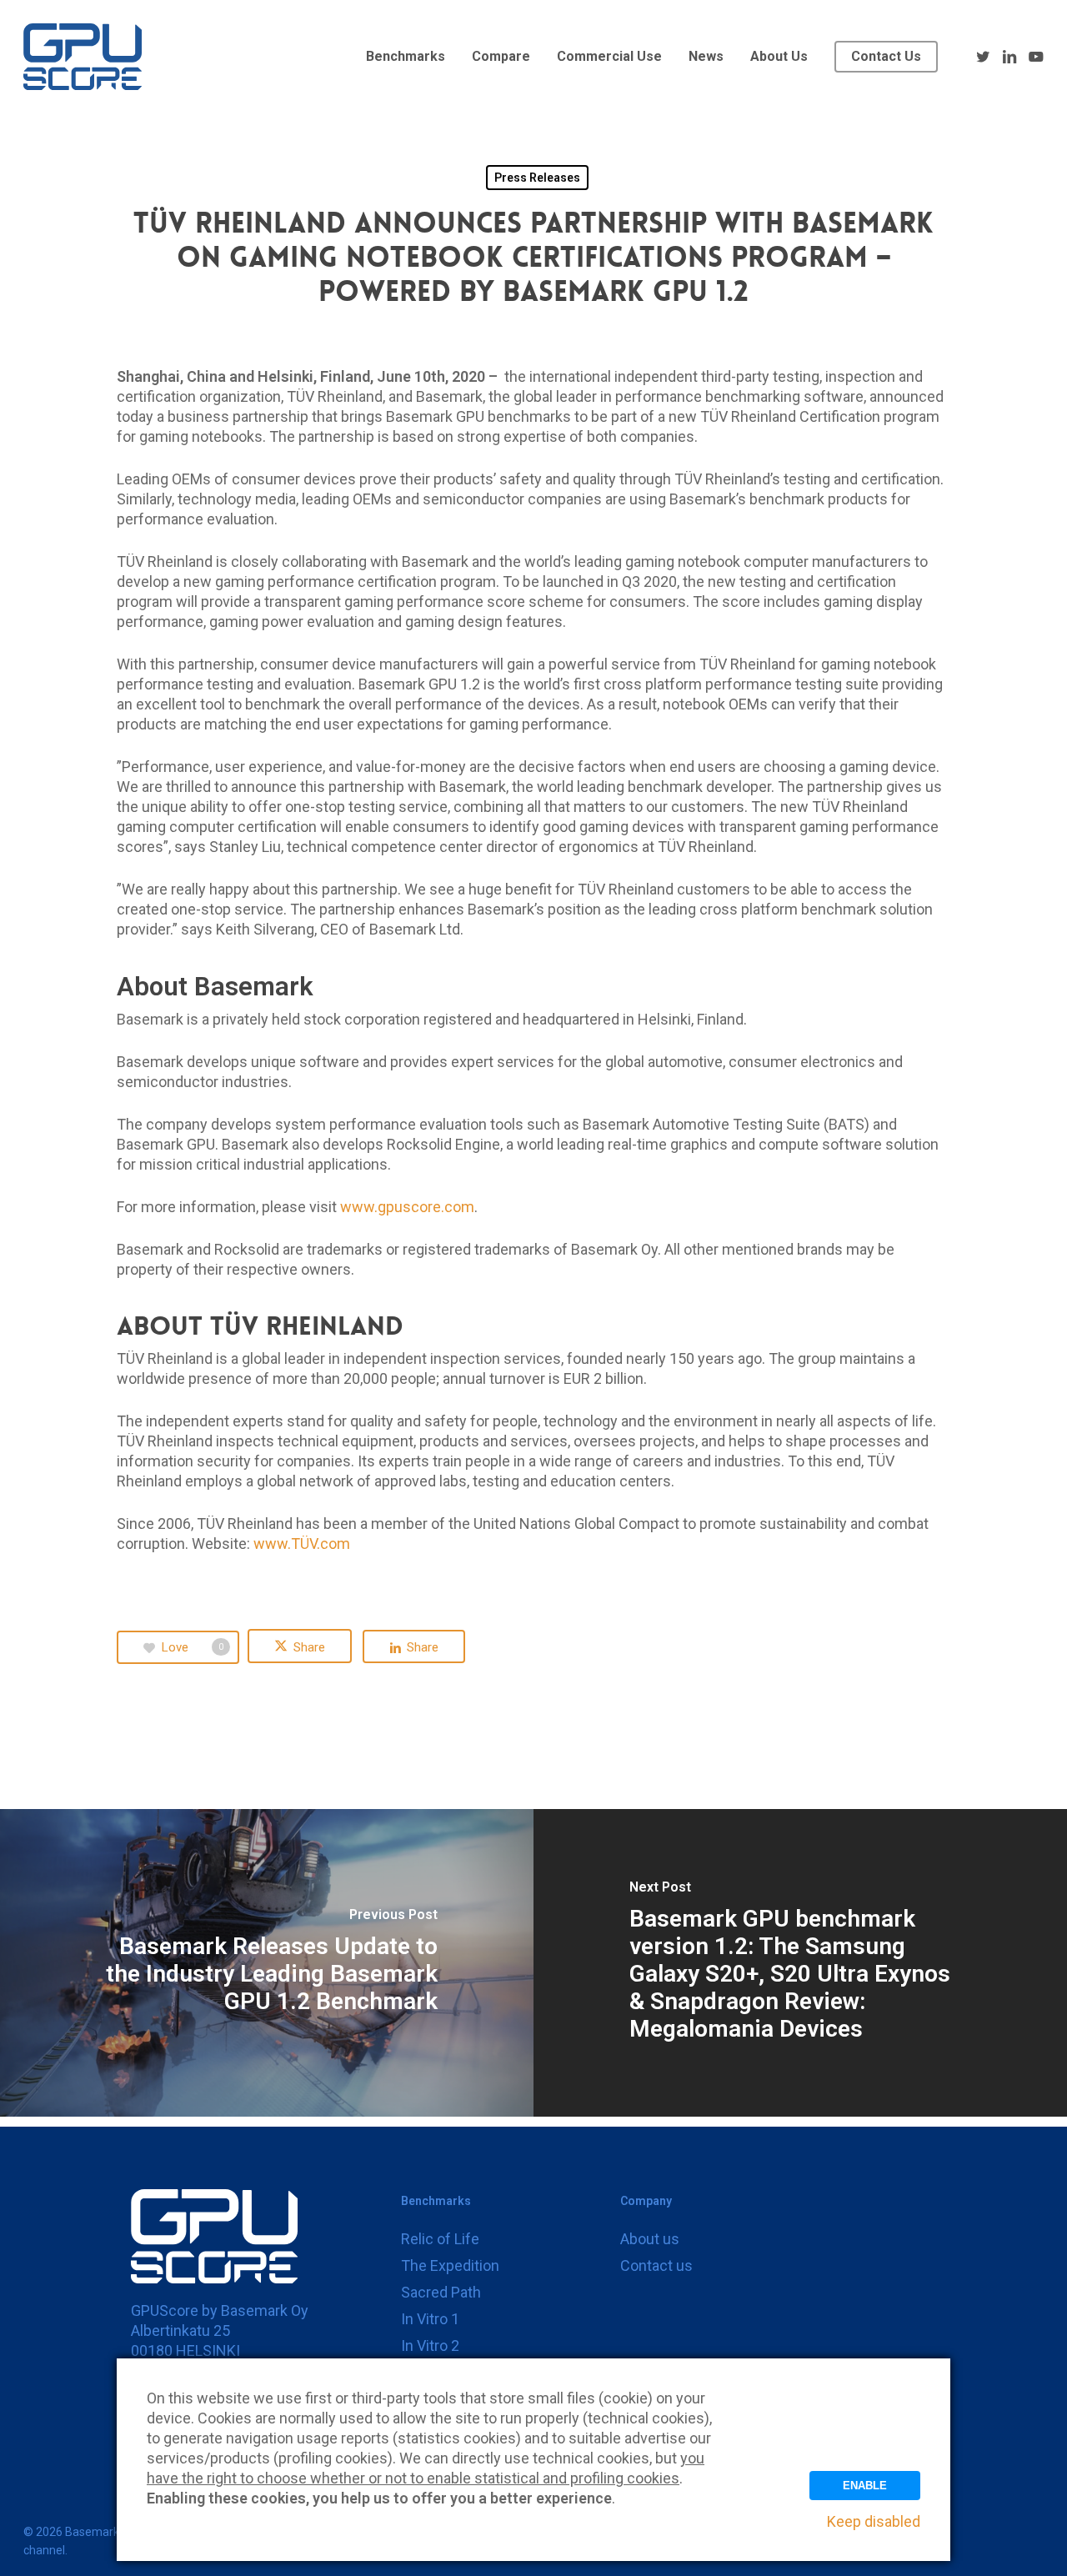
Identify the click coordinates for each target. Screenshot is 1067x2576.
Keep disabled (874, 2521)
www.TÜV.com (302, 1544)
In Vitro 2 (430, 2345)
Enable (865, 2486)
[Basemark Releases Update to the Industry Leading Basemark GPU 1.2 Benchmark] (267, 1963)
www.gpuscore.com (407, 1207)
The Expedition (450, 2265)
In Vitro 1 (430, 2319)
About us (650, 2239)
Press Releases (537, 178)
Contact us (656, 2265)
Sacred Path (441, 2292)
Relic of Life (440, 2239)
